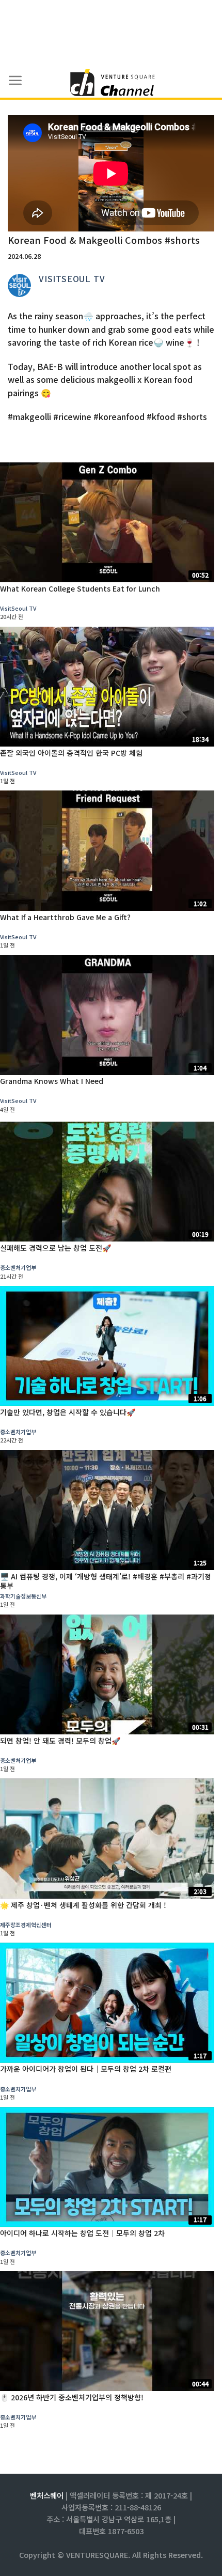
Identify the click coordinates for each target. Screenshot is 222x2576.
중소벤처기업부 (18, 1267)
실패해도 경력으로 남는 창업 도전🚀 (55, 1248)
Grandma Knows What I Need (52, 1081)
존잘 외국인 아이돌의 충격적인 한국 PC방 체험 (71, 753)
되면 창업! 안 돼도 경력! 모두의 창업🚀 (60, 1741)
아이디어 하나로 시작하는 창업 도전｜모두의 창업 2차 (82, 2233)
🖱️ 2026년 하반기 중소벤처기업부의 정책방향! (72, 2397)
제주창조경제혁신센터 (26, 1925)
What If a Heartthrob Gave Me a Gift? (65, 917)
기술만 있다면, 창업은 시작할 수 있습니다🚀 (68, 1412)
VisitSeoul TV (72, 278)
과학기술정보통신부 (23, 1596)
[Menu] (15, 81)
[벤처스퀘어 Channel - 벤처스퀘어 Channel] (111, 83)
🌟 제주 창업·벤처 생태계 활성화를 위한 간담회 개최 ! (83, 1905)
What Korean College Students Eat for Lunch (80, 588)
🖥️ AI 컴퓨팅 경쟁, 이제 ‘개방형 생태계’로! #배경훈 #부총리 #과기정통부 (106, 1581)
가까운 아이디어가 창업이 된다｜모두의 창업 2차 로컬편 (86, 2069)
